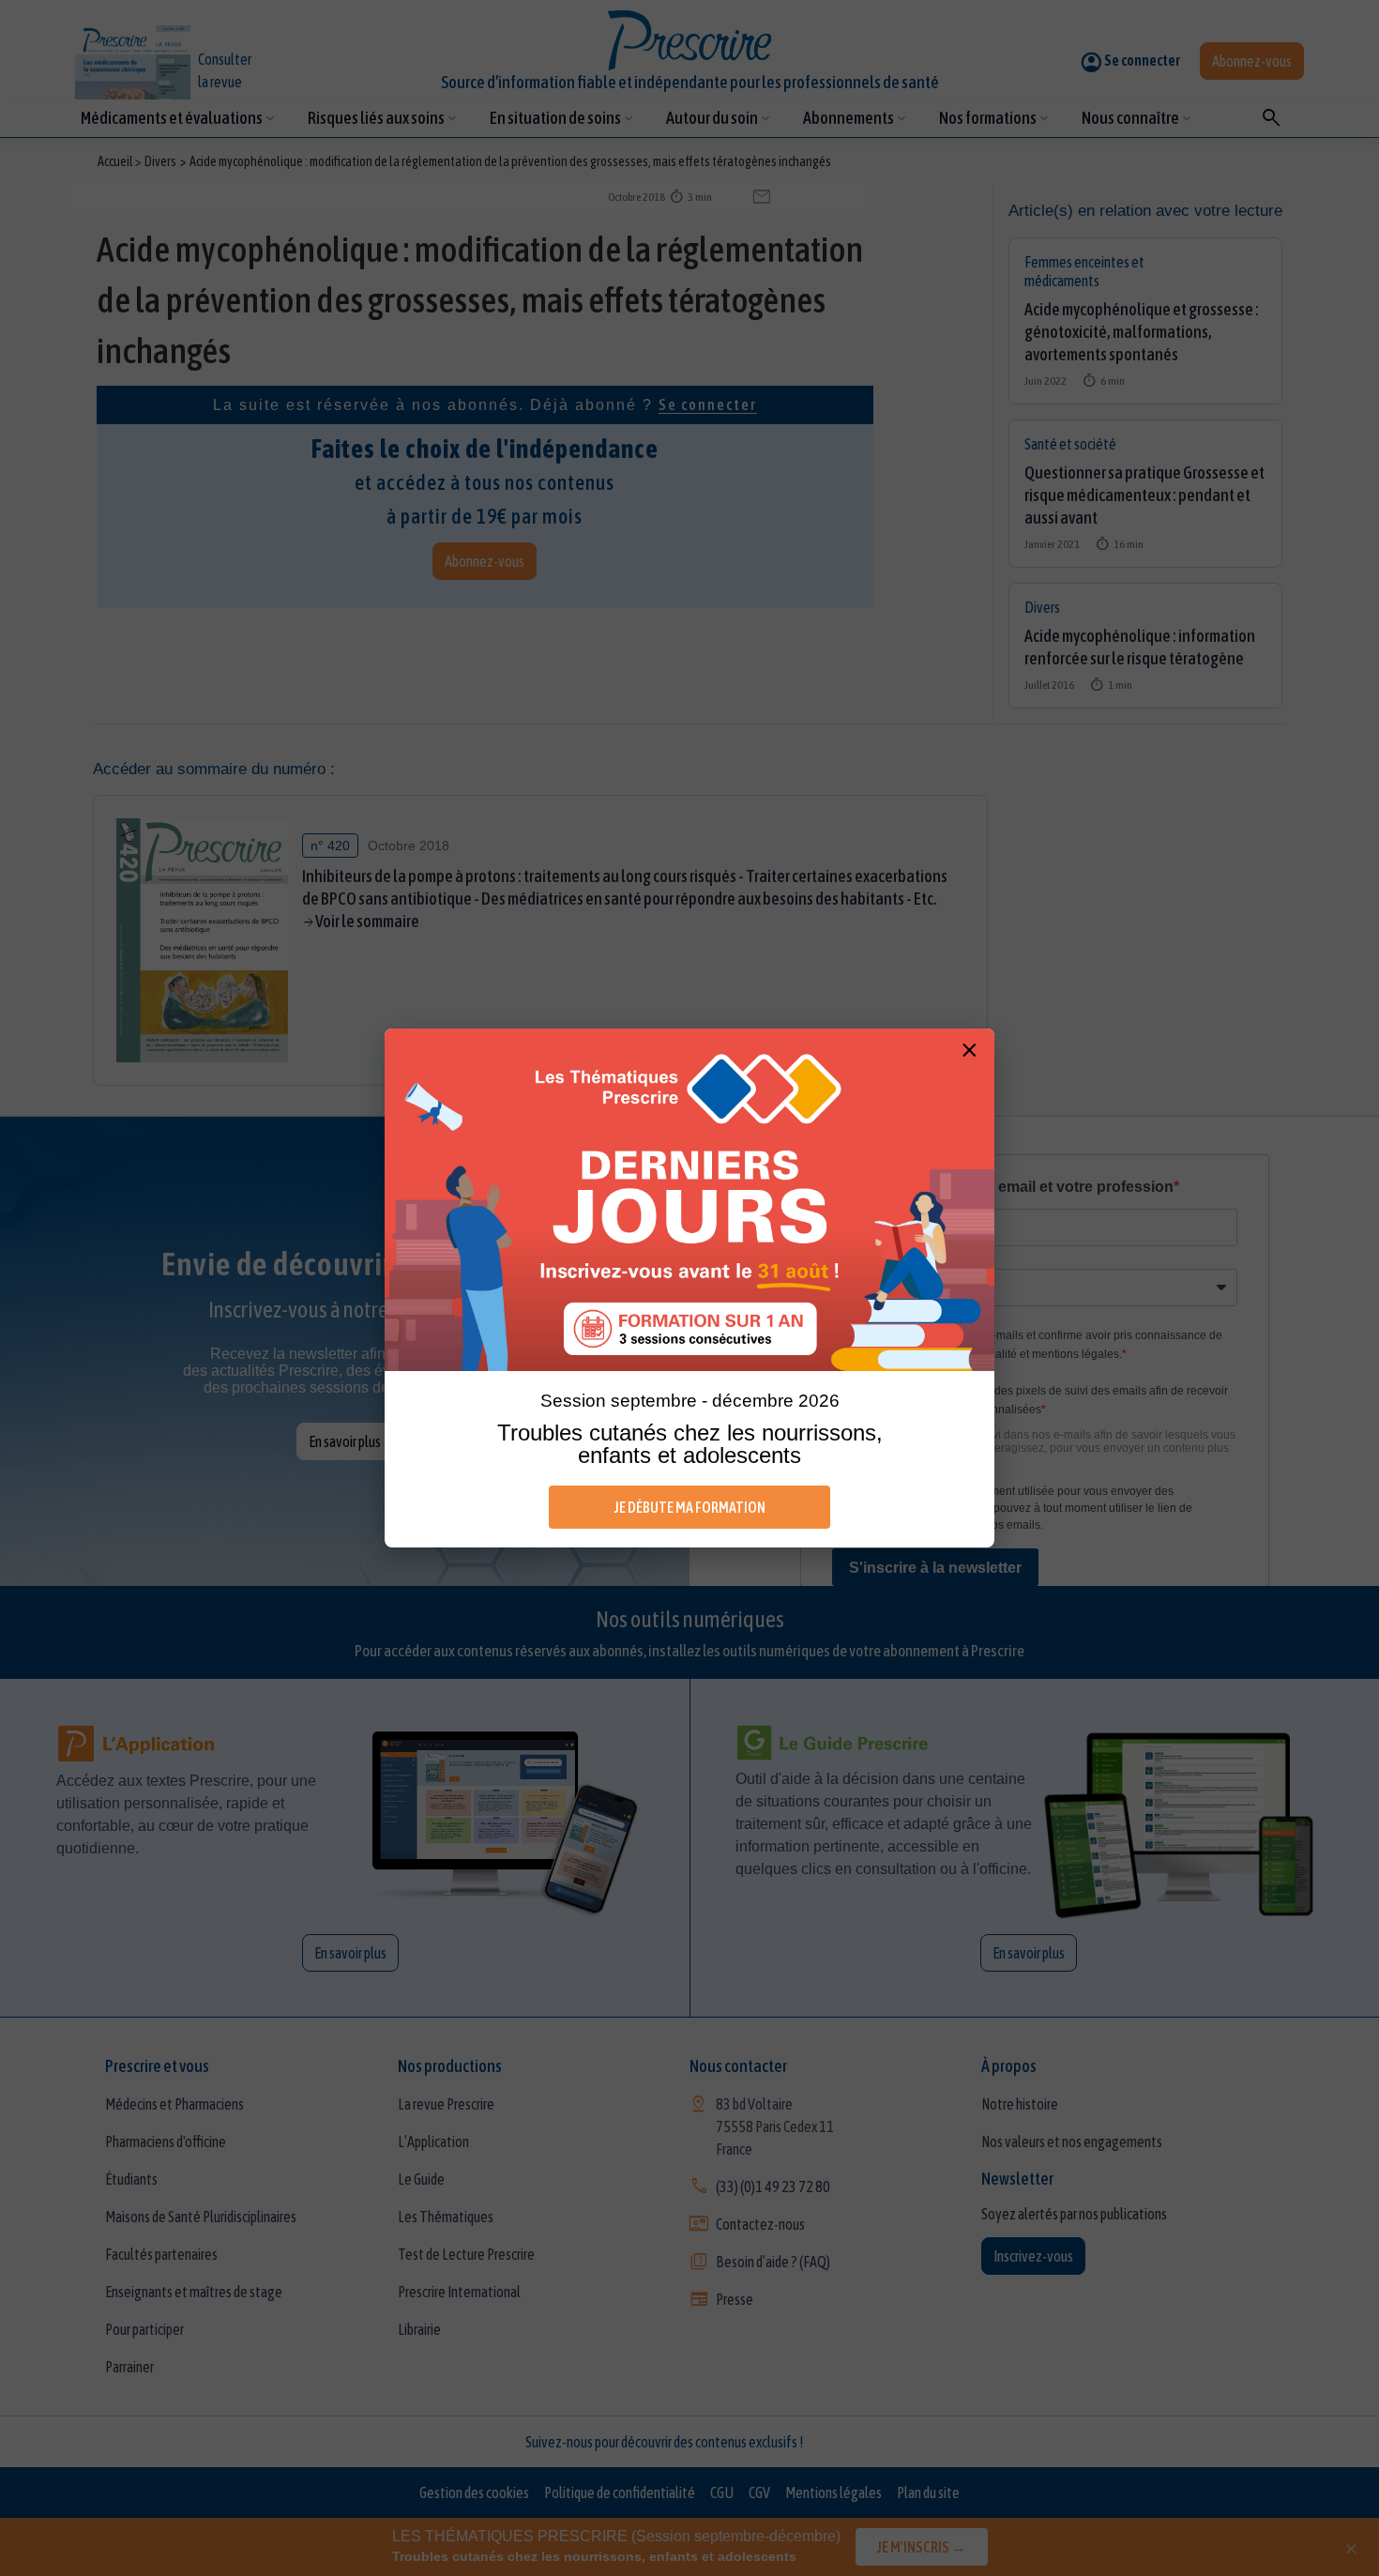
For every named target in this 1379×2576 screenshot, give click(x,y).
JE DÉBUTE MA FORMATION (690, 1507)
